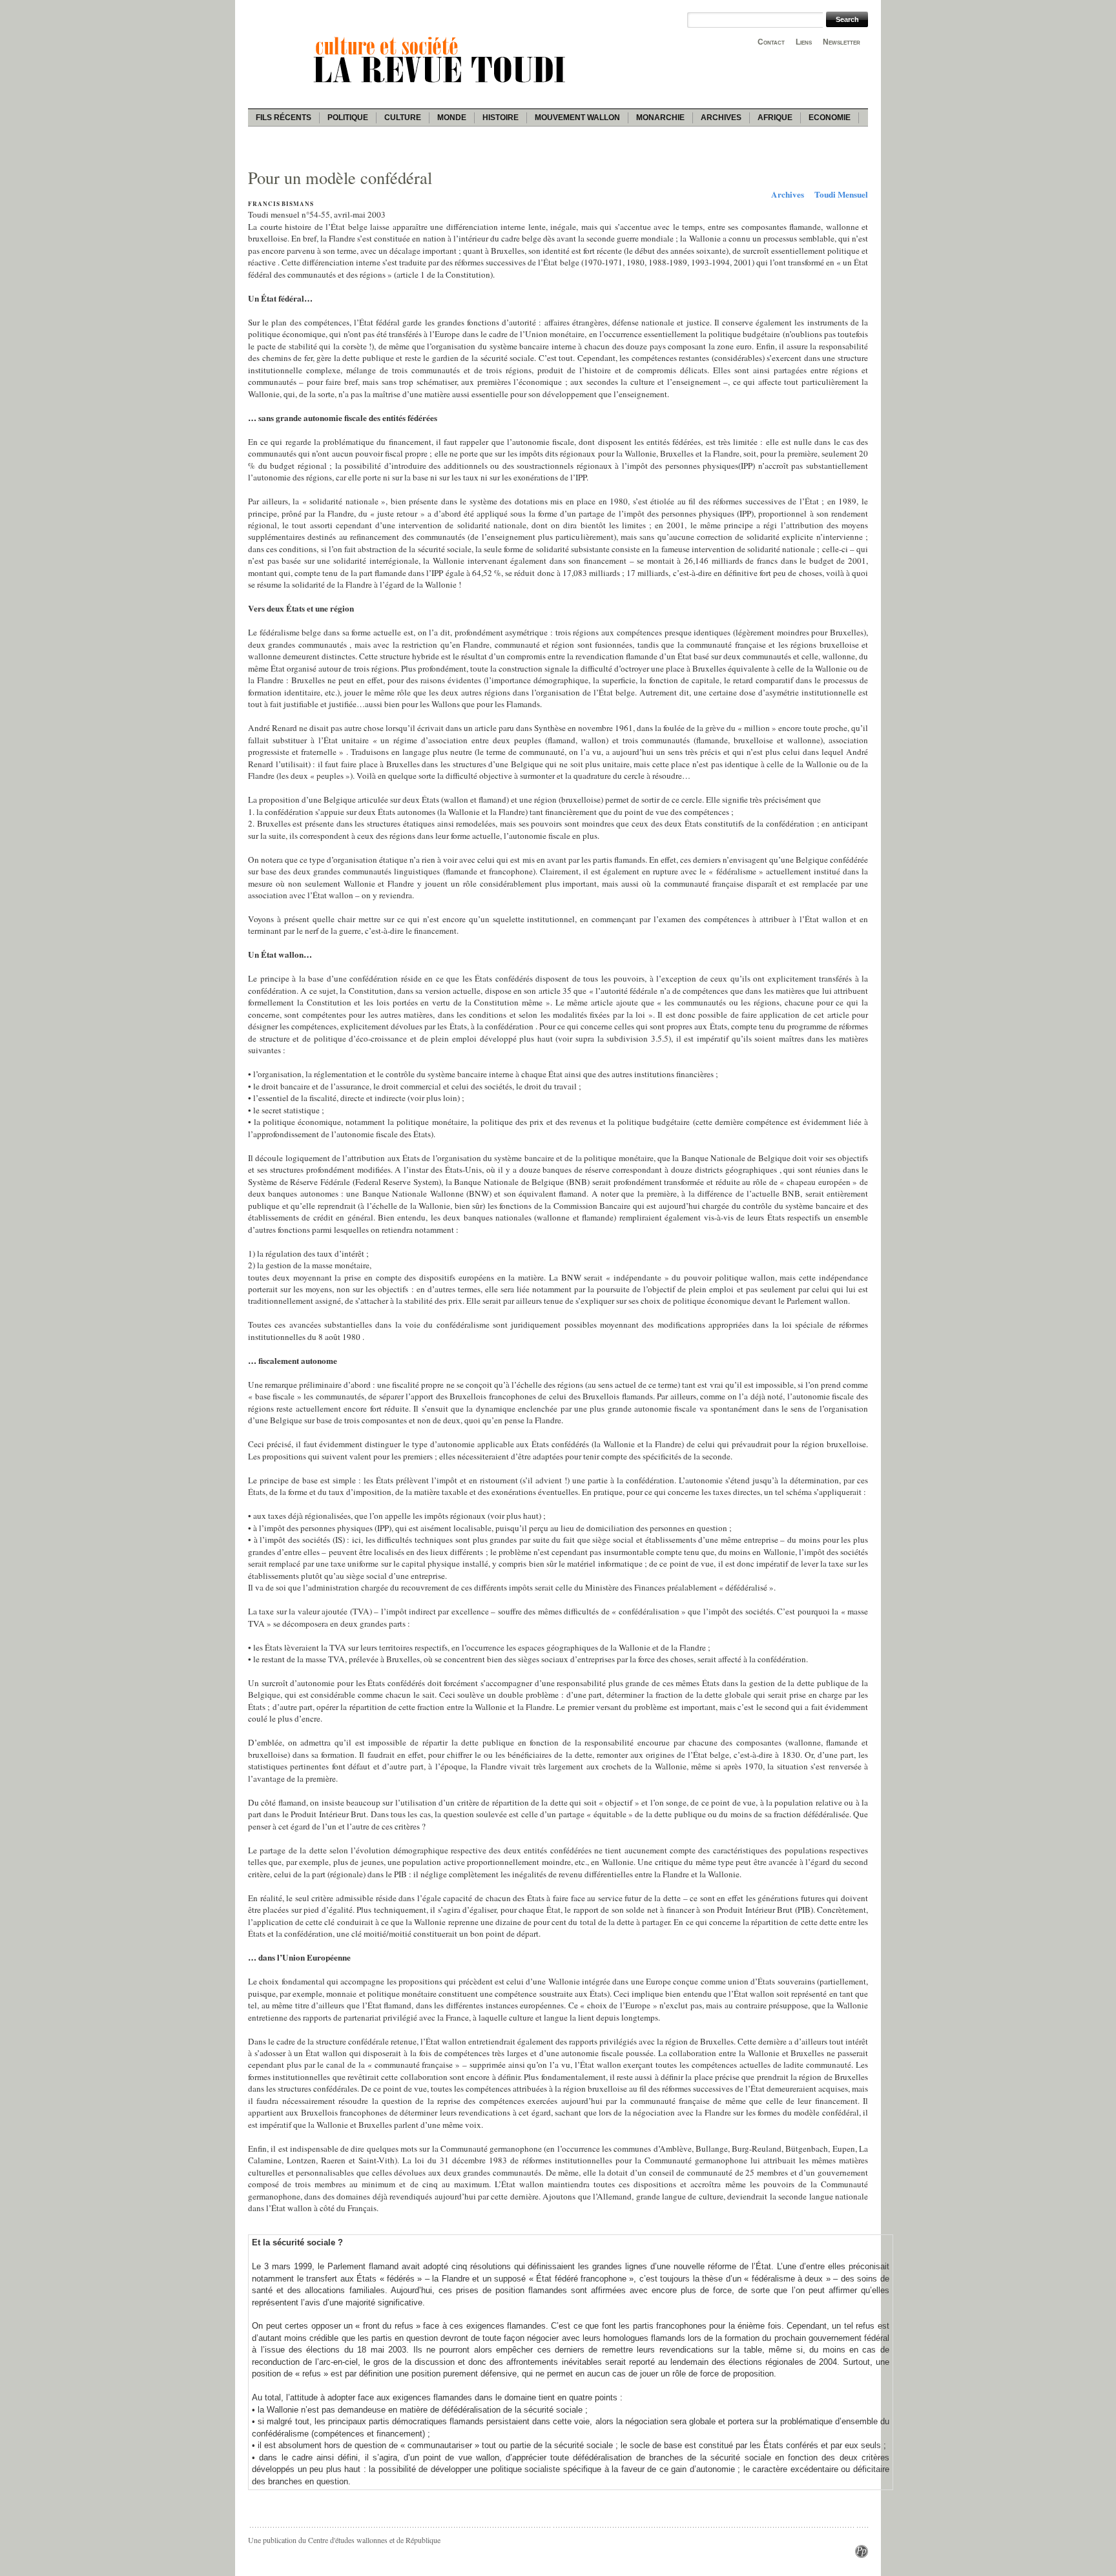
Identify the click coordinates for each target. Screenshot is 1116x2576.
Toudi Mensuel (841, 194)
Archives (721, 118)
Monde (452, 118)
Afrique (775, 118)
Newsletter (842, 42)
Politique (348, 118)
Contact (771, 42)
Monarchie (660, 118)
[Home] (442, 85)
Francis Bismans (281, 204)
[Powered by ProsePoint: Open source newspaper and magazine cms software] (862, 2555)
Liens (804, 42)
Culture (403, 118)
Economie (830, 118)
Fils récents (284, 118)
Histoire (501, 118)
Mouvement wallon (577, 118)
